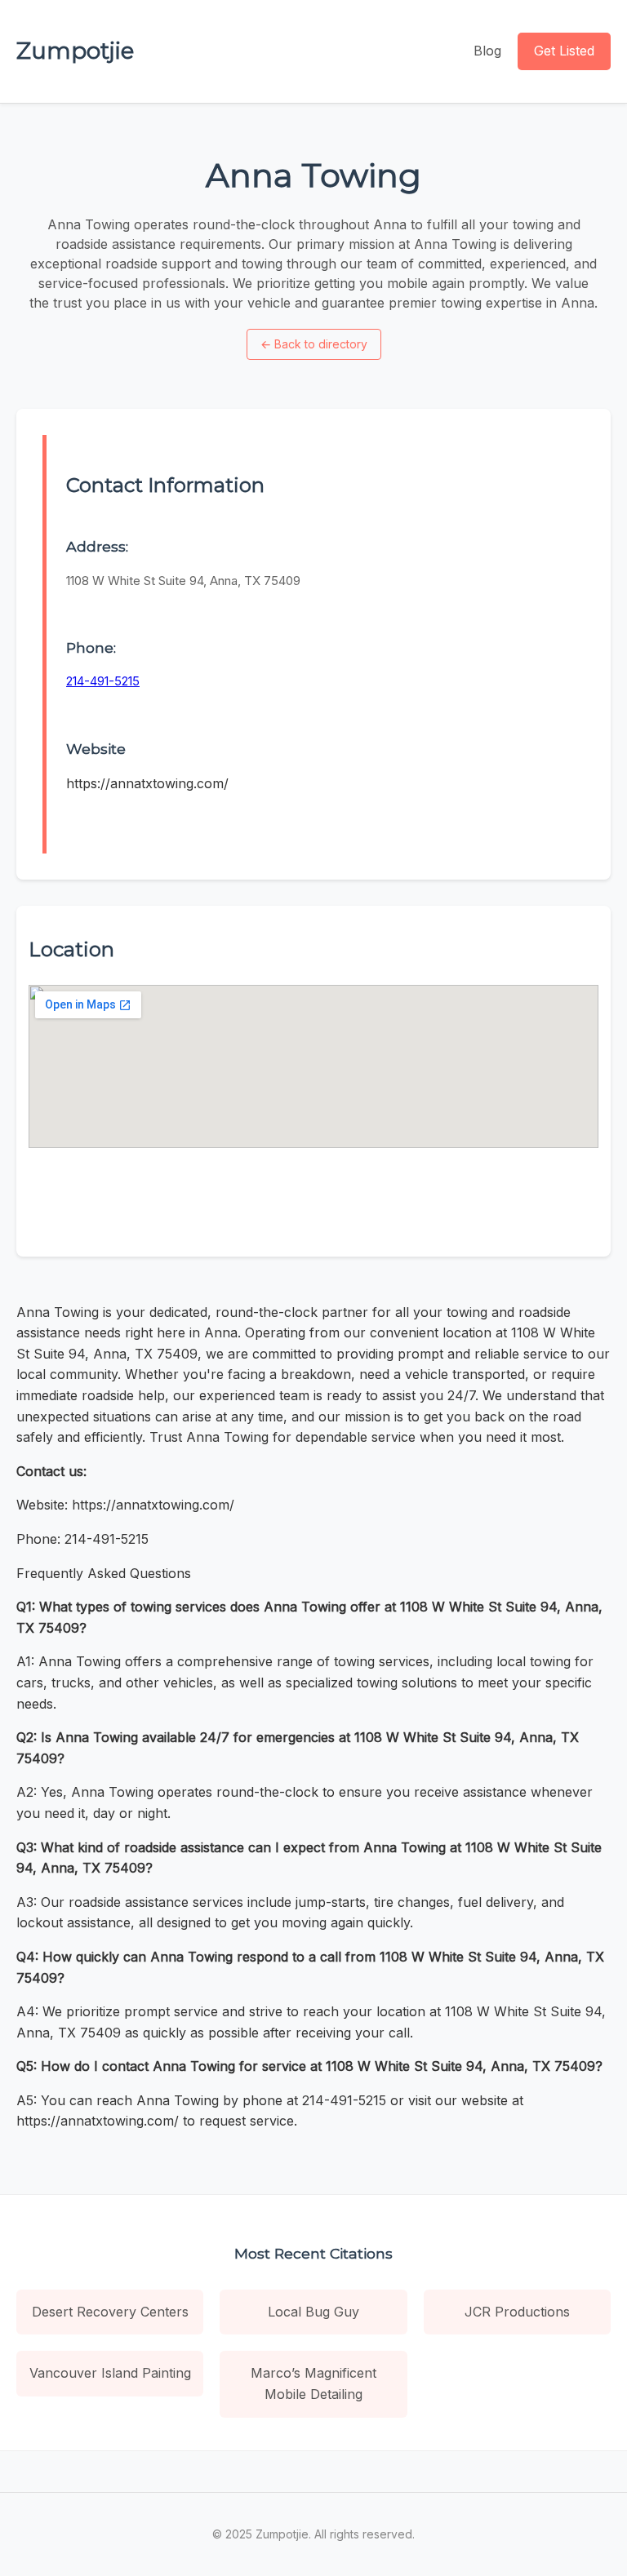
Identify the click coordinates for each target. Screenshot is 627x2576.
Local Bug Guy (313, 2312)
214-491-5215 (103, 681)
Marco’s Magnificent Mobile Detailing (313, 2383)
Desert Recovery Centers (110, 2312)
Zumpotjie (75, 51)
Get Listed (564, 51)
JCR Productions (517, 2312)
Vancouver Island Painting (110, 2373)
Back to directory (314, 344)
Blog (487, 51)
